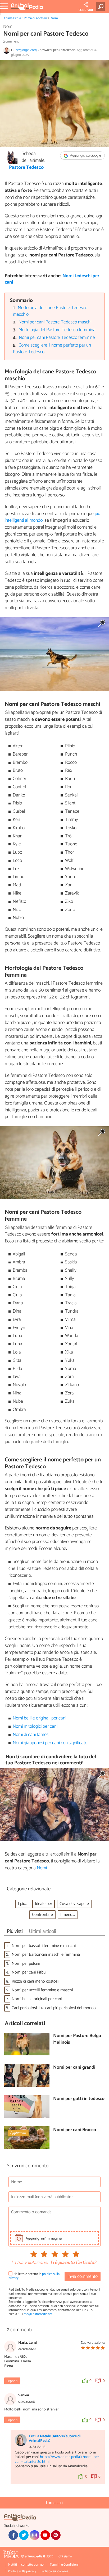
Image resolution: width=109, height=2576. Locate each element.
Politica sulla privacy (22, 2571)
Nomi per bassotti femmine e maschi (44, 1946)
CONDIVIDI (86, 10)
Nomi (55, 18)
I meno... (68, 1915)
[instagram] (34, 2535)
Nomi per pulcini (26, 1964)
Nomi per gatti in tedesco (79, 2099)
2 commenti (11, 42)
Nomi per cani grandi (74, 2068)
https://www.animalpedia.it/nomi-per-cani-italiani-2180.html (58, 2459)
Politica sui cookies (55, 2571)
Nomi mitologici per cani (35, 1727)
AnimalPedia (12, 18)
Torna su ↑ (54, 2503)
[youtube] (45, 2535)
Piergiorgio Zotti (26, 50)
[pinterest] (56, 2535)
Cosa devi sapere (74, 1904)
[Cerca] (101, 7)
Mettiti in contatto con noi (26, 2565)
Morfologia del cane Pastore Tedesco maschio (50, 311)
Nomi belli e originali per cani (39, 1718)
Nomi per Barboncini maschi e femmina (46, 1955)
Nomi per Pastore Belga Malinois (77, 2039)
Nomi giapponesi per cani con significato (50, 1743)
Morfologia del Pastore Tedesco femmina (57, 330)
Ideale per (44, 1904)
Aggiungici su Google (85, 156)
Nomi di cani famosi (31, 1735)
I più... (23, 1904)
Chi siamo (65, 2556)
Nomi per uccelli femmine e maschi (42, 1990)
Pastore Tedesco (26, 168)
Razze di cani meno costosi (35, 1981)
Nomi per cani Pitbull (30, 1972)
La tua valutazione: (29, 2263)
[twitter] (24, 2535)
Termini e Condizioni (64, 2565)
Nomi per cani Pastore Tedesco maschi (55, 322)
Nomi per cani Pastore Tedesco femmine (57, 338)
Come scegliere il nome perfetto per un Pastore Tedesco (52, 349)
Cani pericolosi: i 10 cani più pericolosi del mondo (54, 2008)
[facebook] (13, 2535)
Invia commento (83, 2277)
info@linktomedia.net (38, 2314)
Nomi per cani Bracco (75, 2130)
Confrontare (42, 1915)
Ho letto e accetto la (34, 2276)
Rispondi (12, 2381)
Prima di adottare (36, 18)
